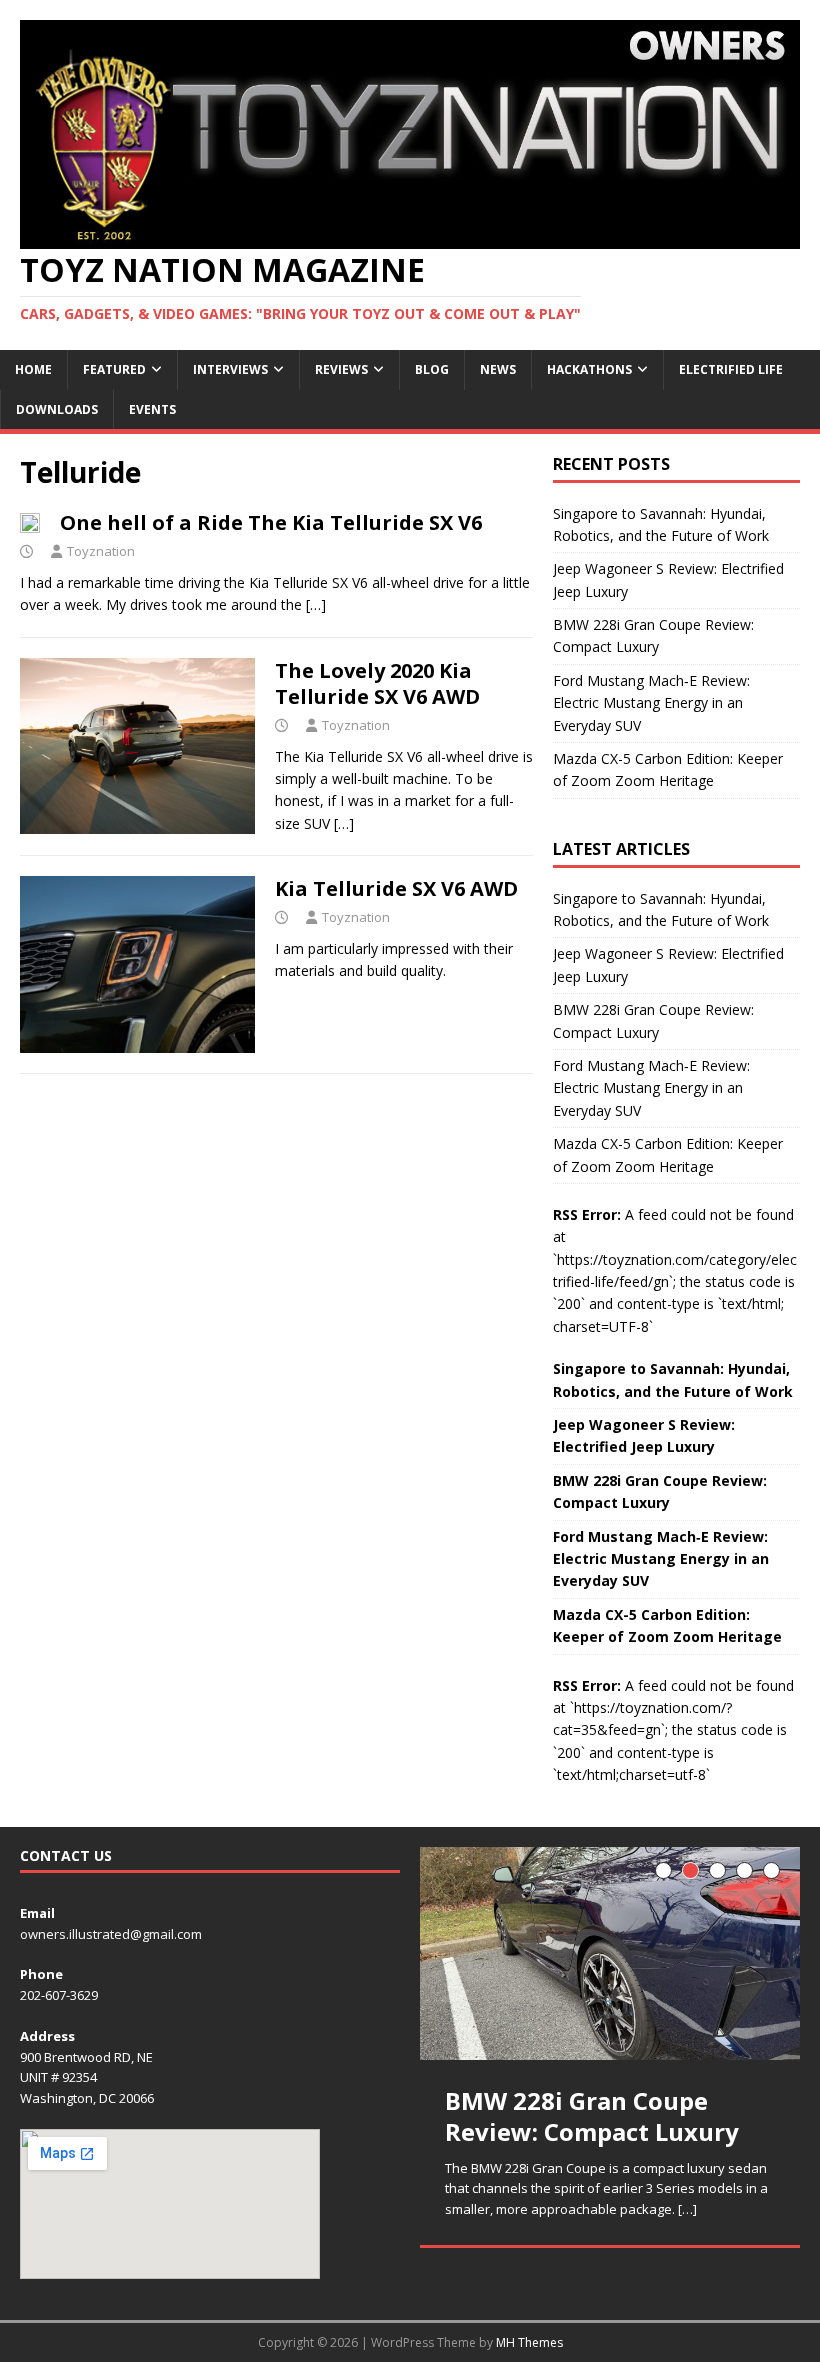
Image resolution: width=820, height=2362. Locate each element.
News (498, 369)
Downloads (57, 409)
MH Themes (529, 2342)
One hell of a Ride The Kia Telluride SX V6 (271, 522)
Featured (114, 369)
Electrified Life (731, 369)
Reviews (341, 369)
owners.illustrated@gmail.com (111, 1934)
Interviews (230, 369)
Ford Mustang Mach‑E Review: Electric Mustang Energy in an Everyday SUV (651, 703)
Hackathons (589, 369)
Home (33, 369)
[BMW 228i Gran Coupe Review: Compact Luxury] (610, 1954)
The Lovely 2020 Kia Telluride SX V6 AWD (377, 683)
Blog (432, 369)
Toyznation (101, 551)
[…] (316, 604)
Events (152, 409)
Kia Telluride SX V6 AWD (396, 888)
